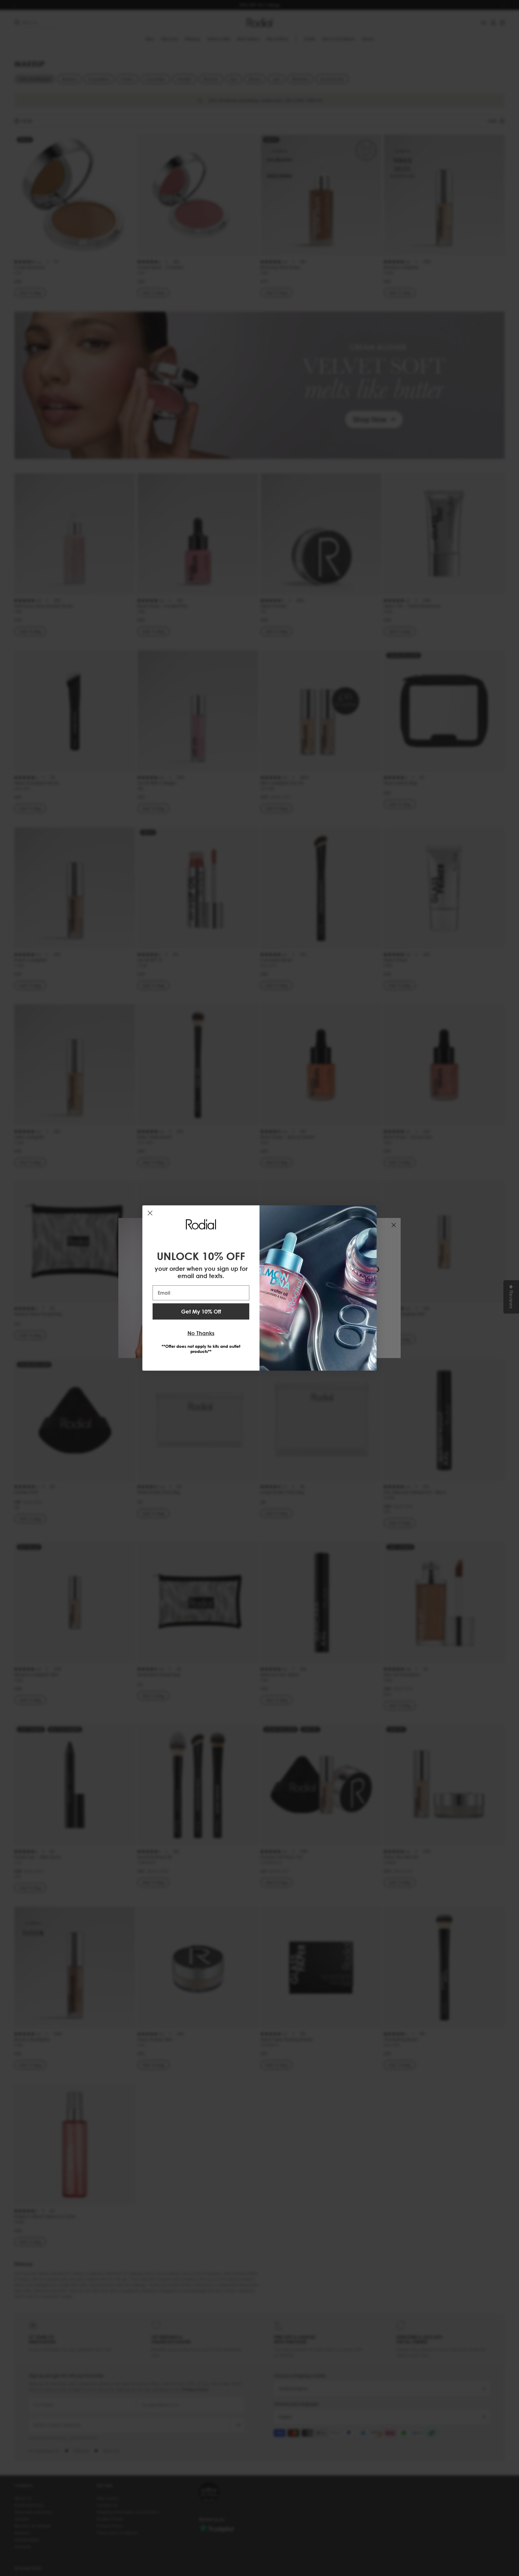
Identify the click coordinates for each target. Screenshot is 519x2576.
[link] (201, 1224)
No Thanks (201, 1333)
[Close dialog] (150, 1213)
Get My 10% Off (201, 1311)
